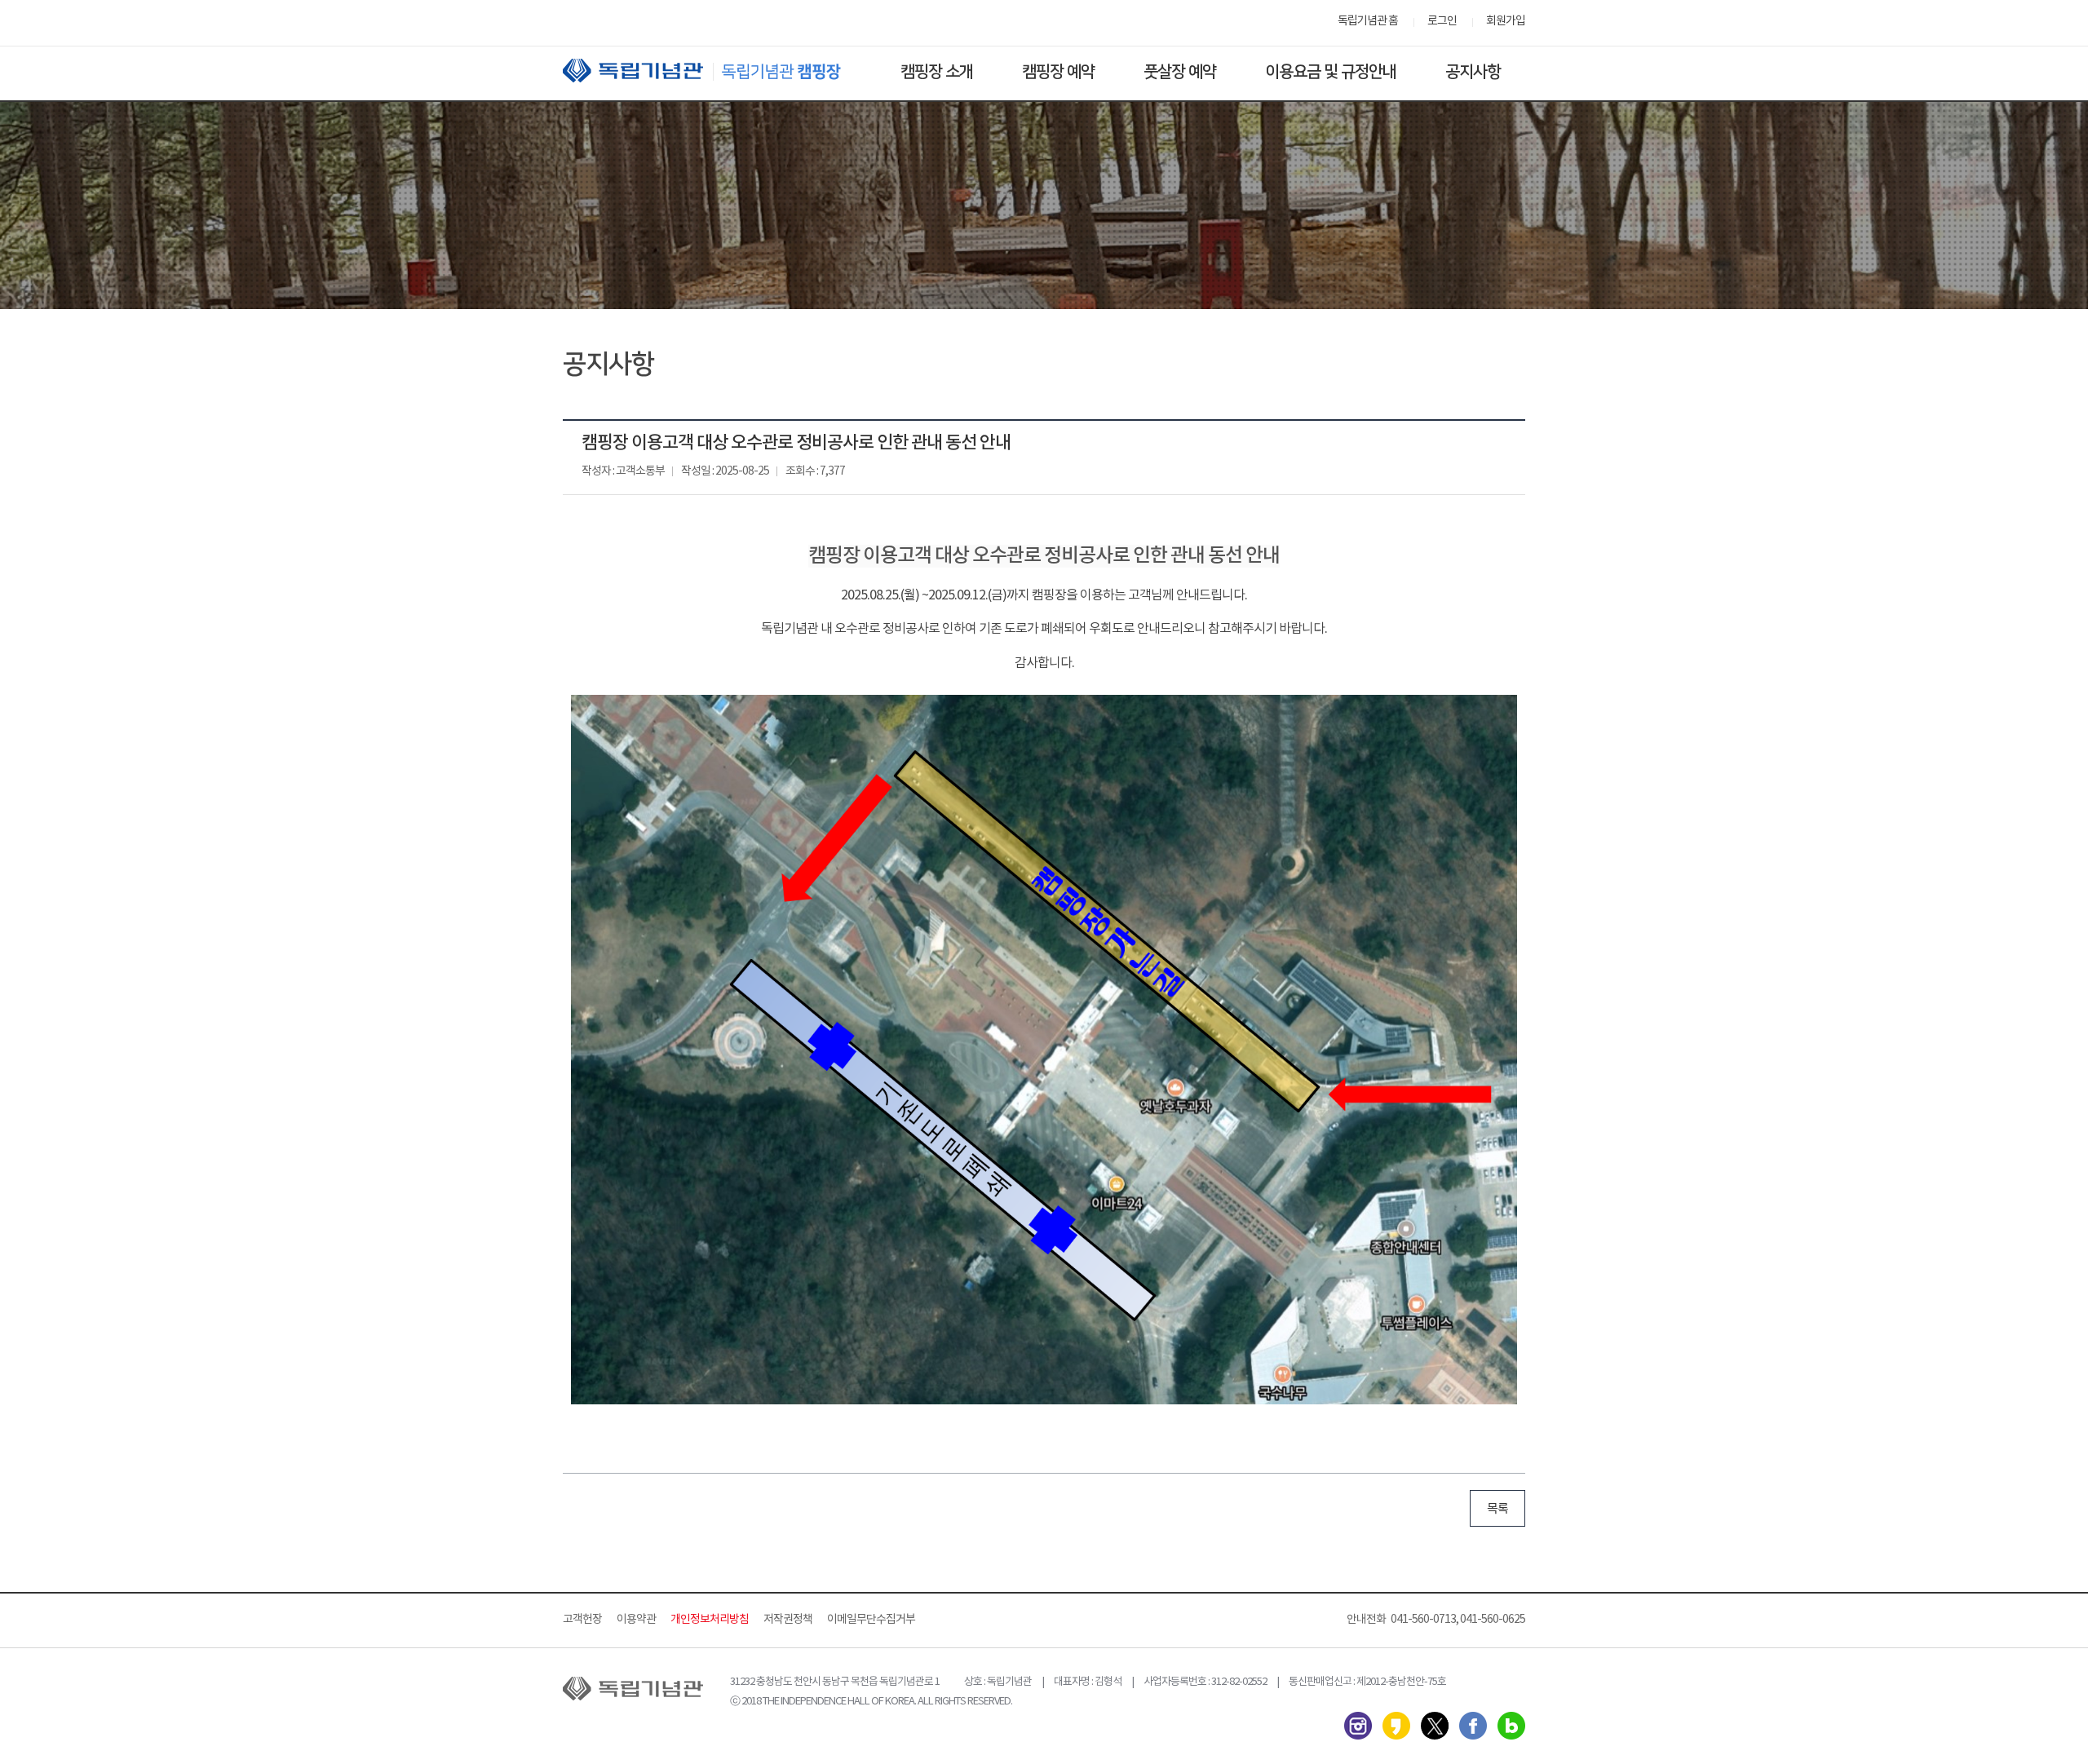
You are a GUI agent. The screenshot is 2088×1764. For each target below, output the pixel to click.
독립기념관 (717, 71)
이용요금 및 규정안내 (1331, 72)
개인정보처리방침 (710, 1620)
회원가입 (1506, 21)
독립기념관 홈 (1368, 21)
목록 (1497, 1509)
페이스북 (1473, 1726)
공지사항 (1473, 72)
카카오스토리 (1396, 1726)
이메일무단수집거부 (871, 1620)
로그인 (1442, 21)
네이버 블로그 (1511, 1726)
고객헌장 (582, 1620)
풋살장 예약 (1180, 72)
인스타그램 (1358, 1726)
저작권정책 (788, 1620)
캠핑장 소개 (937, 72)
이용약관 (636, 1620)
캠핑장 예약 (1058, 72)
